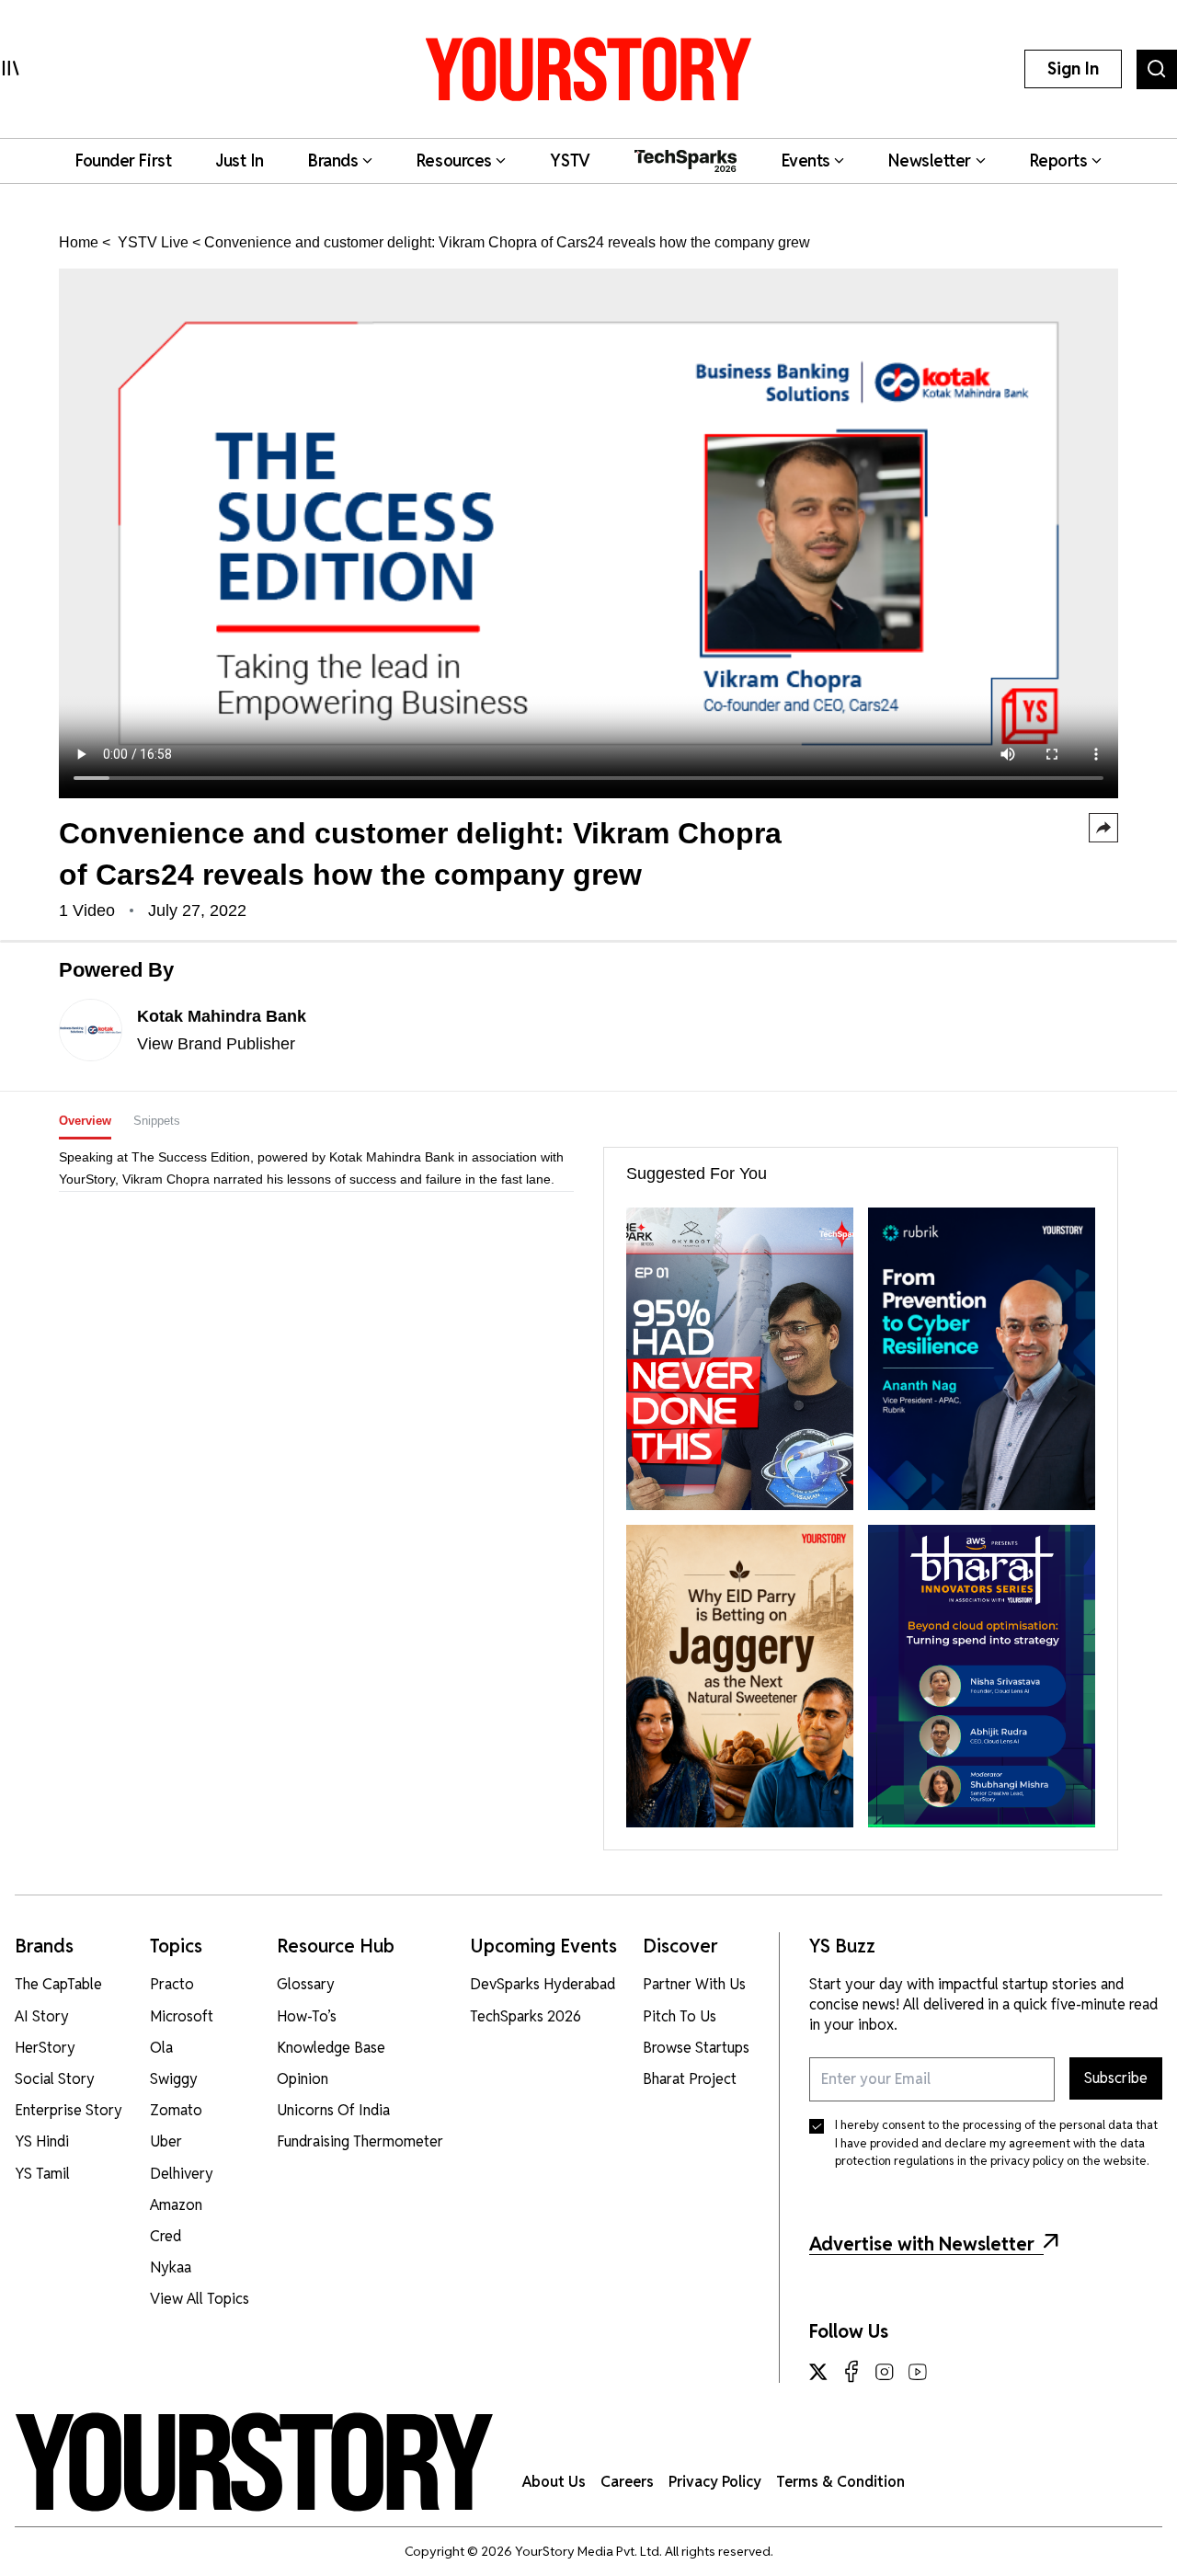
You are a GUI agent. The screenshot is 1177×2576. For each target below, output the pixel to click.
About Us (554, 2482)
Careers (627, 2482)
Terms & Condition (840, 2482)
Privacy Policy (715, 2482)
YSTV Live (151, 242)
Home (79, 242)
